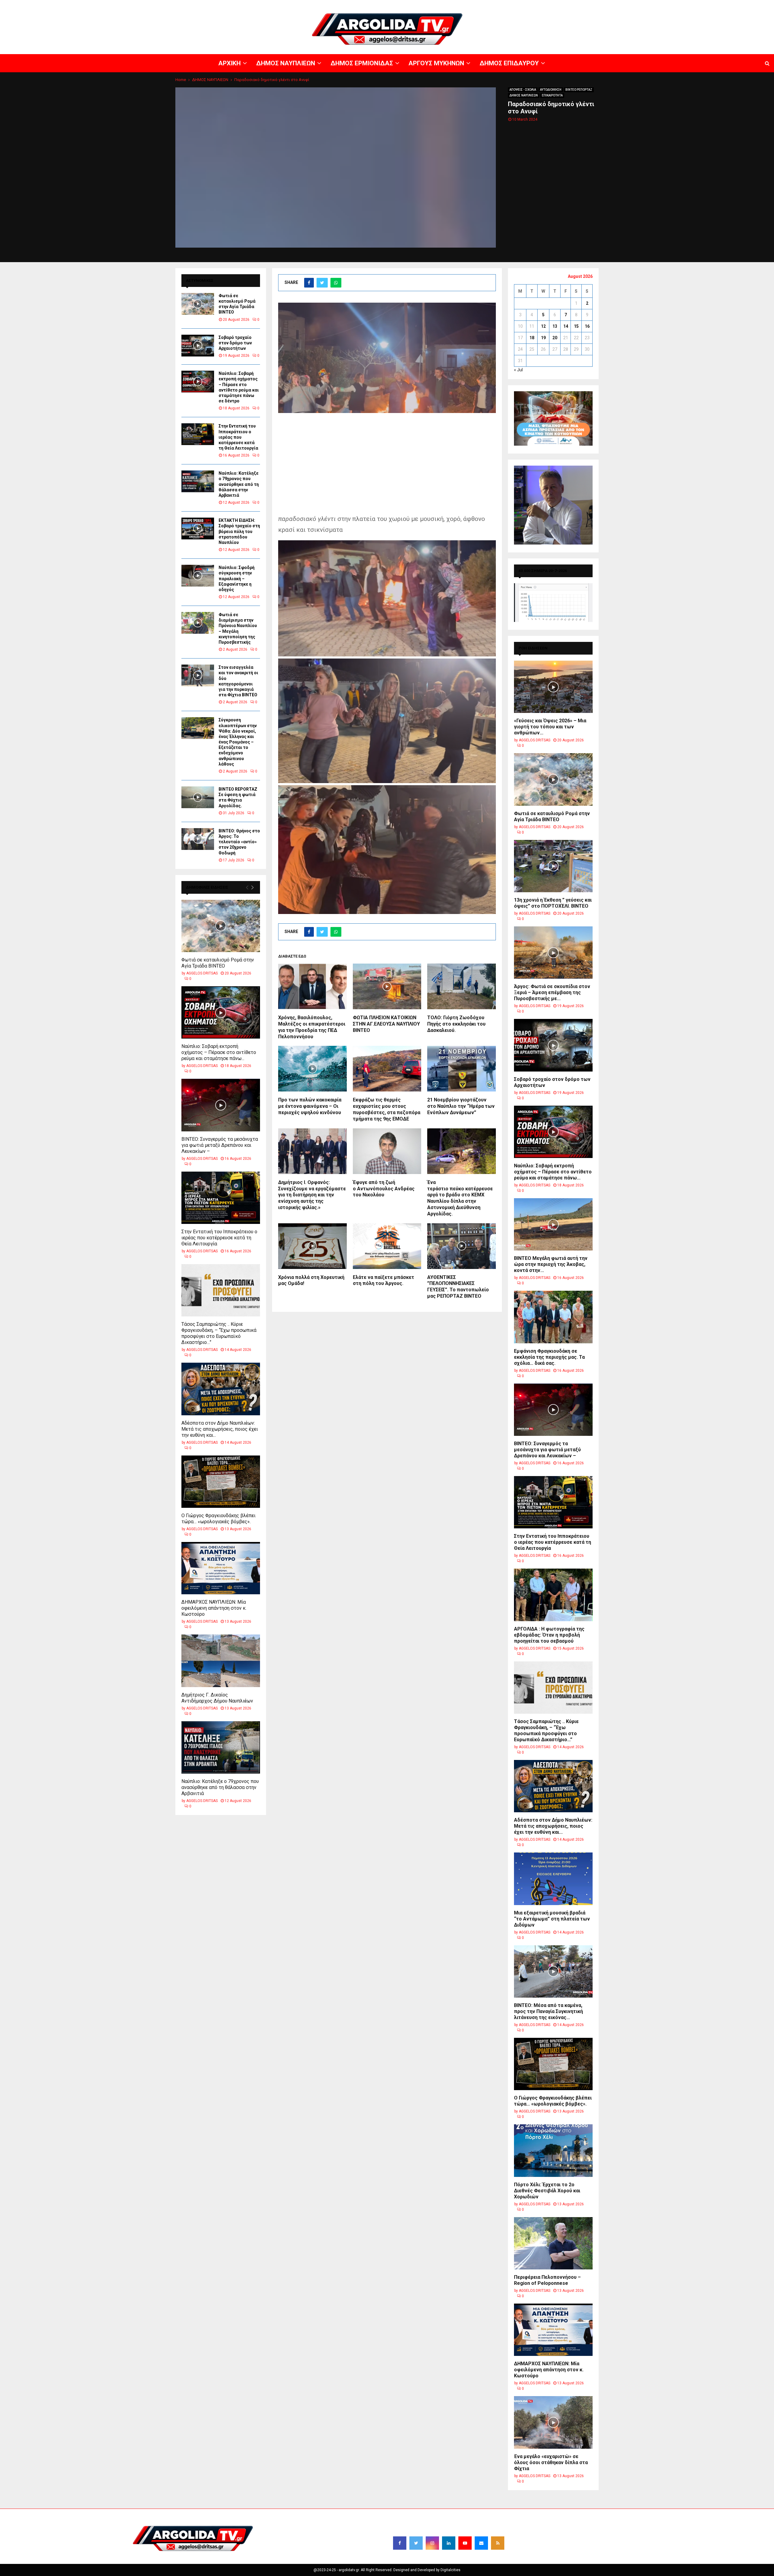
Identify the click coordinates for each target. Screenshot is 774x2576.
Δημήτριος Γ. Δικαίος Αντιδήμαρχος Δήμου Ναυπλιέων (217, 1698)
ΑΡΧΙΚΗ (558, 5)
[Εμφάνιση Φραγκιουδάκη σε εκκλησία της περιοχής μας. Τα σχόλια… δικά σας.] (553, 1317)
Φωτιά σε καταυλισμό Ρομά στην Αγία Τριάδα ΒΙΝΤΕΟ (218, 963)
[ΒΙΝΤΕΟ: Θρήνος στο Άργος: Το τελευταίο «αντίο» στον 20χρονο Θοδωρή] (198, 839)
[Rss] (498, 2543)
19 (543, 338)
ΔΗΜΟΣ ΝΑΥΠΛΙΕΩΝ (586, 5)
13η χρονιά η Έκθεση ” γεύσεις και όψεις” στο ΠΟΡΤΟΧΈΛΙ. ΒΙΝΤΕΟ (553, 903)
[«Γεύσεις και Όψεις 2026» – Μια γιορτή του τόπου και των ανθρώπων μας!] (553, 687)
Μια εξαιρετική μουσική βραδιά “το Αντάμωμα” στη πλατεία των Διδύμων (552, 1919)
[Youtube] (465, 2543)
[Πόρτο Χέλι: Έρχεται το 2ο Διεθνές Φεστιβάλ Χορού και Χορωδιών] (553, 2150)
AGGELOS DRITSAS (202, 973)
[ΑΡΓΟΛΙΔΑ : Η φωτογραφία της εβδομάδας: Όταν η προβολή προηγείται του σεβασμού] (553, 1595)
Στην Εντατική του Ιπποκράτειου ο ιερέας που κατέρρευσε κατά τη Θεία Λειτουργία (238, 437)
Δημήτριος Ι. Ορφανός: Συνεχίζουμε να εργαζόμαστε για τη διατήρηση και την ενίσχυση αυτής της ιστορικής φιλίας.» (312, 1195)
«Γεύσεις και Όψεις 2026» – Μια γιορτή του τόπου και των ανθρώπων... (550, 727)
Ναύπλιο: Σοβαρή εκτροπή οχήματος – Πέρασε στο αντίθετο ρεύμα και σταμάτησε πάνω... (219, 1052)
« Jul (518, 370)
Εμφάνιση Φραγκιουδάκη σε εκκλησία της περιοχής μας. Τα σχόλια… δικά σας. (549, 1357)
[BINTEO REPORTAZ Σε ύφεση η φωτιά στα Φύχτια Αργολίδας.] (198, 797)
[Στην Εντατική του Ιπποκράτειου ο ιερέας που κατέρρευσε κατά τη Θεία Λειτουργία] (198, 434)
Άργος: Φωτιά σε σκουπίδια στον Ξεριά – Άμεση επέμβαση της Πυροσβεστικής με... (552, 992)
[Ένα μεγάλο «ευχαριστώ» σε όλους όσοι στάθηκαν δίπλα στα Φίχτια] (553, 2422)
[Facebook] (400, 2543)
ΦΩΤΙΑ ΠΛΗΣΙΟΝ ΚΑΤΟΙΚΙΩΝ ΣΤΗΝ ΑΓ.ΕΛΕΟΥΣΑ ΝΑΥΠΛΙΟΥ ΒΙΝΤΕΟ (386, 1024)
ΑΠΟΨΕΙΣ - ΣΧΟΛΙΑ (523, 90)
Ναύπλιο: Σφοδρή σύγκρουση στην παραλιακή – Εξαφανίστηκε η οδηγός (237, 579)
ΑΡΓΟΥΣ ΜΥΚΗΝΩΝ (664, 5)
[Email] (481, 2543)
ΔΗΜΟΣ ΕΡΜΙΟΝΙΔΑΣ (625, 5)
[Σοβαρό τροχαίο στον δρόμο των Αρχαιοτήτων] (198, 346)
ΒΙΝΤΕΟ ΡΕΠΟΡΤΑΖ (579, 90)
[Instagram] (432, 2543)
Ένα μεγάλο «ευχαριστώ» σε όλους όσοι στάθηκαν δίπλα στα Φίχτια (551, 2462)
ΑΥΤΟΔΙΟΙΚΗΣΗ (551, 90)
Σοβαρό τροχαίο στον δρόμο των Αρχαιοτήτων (235, 343)
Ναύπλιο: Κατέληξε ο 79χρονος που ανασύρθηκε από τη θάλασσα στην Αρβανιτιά (239, 484)
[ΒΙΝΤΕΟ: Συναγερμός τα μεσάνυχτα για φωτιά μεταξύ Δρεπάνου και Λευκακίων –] (221, 1105)
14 (566, 326)
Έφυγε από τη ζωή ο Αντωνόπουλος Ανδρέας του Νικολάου (384, 1189)
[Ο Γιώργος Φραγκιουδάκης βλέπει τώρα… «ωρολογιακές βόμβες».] (221, 1482)
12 (543, 326)
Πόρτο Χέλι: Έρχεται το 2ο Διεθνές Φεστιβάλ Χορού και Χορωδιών (547, 2191)
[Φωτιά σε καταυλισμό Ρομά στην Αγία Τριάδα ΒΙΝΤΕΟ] (198, 304)
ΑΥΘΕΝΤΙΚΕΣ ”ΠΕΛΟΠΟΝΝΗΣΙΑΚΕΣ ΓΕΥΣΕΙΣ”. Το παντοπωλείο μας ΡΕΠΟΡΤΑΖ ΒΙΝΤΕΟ (458, 1287)
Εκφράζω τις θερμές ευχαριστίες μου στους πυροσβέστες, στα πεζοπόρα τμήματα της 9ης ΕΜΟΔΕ (387, 1109)
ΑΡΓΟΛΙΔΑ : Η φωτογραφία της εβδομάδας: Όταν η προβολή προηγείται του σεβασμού (549, 1635)
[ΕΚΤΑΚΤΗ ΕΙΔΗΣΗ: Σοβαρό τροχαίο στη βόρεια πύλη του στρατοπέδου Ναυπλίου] (198, 529)
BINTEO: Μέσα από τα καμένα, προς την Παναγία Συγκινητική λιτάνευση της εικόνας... (548, 2011)
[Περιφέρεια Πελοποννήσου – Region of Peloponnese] (553, 2243)
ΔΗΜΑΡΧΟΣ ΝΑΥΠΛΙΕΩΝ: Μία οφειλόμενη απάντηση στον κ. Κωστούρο (214, 1608)
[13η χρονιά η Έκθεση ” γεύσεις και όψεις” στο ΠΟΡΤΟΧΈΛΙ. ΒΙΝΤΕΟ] (553, 866)
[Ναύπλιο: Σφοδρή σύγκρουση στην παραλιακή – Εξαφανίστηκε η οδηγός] (198, 576)
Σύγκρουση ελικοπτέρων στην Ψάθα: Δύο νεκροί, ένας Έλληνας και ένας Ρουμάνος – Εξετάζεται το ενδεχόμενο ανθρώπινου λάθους (238, 742)
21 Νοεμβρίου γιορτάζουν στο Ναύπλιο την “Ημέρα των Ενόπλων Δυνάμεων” (461, 1106)
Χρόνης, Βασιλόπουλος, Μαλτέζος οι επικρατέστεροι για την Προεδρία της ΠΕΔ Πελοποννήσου (312, 1027)
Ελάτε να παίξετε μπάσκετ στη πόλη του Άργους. (384, 1280)
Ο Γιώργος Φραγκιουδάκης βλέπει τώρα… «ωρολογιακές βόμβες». (218, 1519)
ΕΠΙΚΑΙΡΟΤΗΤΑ (552, 95)
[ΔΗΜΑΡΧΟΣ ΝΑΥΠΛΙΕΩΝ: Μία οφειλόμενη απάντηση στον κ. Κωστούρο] (221, 1568)
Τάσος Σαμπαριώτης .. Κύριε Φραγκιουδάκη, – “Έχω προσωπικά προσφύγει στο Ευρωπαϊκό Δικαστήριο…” (219, 1333)
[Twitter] (416, 2543)
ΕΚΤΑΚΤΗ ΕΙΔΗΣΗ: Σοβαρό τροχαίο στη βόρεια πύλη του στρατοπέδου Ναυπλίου (239, 531)
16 (587, 326)
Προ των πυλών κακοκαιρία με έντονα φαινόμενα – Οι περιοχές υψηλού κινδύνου (310, 1106)
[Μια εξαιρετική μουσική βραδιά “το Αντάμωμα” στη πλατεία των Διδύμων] (553, 1879)
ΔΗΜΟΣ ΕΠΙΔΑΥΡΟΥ (701, 5)
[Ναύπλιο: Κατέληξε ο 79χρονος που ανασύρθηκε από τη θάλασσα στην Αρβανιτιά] (198, 481)
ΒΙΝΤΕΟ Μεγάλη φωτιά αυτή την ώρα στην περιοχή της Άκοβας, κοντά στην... (551, 1264)
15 (576, 326)
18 (532, 338)
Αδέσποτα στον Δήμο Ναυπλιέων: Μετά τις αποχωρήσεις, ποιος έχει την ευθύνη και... (220, 1429)
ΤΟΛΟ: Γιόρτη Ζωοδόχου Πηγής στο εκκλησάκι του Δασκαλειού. (456, 1024)
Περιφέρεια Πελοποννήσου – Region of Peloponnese (547, 2280)
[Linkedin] (449, 2543)
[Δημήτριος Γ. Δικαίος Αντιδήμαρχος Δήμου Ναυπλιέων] (221, 1661)
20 (555, 338)
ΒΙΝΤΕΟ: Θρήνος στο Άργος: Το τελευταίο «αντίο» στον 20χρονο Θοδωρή (239, 842)
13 (555, 326)
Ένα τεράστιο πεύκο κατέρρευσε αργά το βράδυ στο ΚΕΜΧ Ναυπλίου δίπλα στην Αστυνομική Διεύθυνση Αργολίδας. (460, 1198)
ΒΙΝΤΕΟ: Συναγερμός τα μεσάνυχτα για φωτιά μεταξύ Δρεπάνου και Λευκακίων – (220, 1145)
